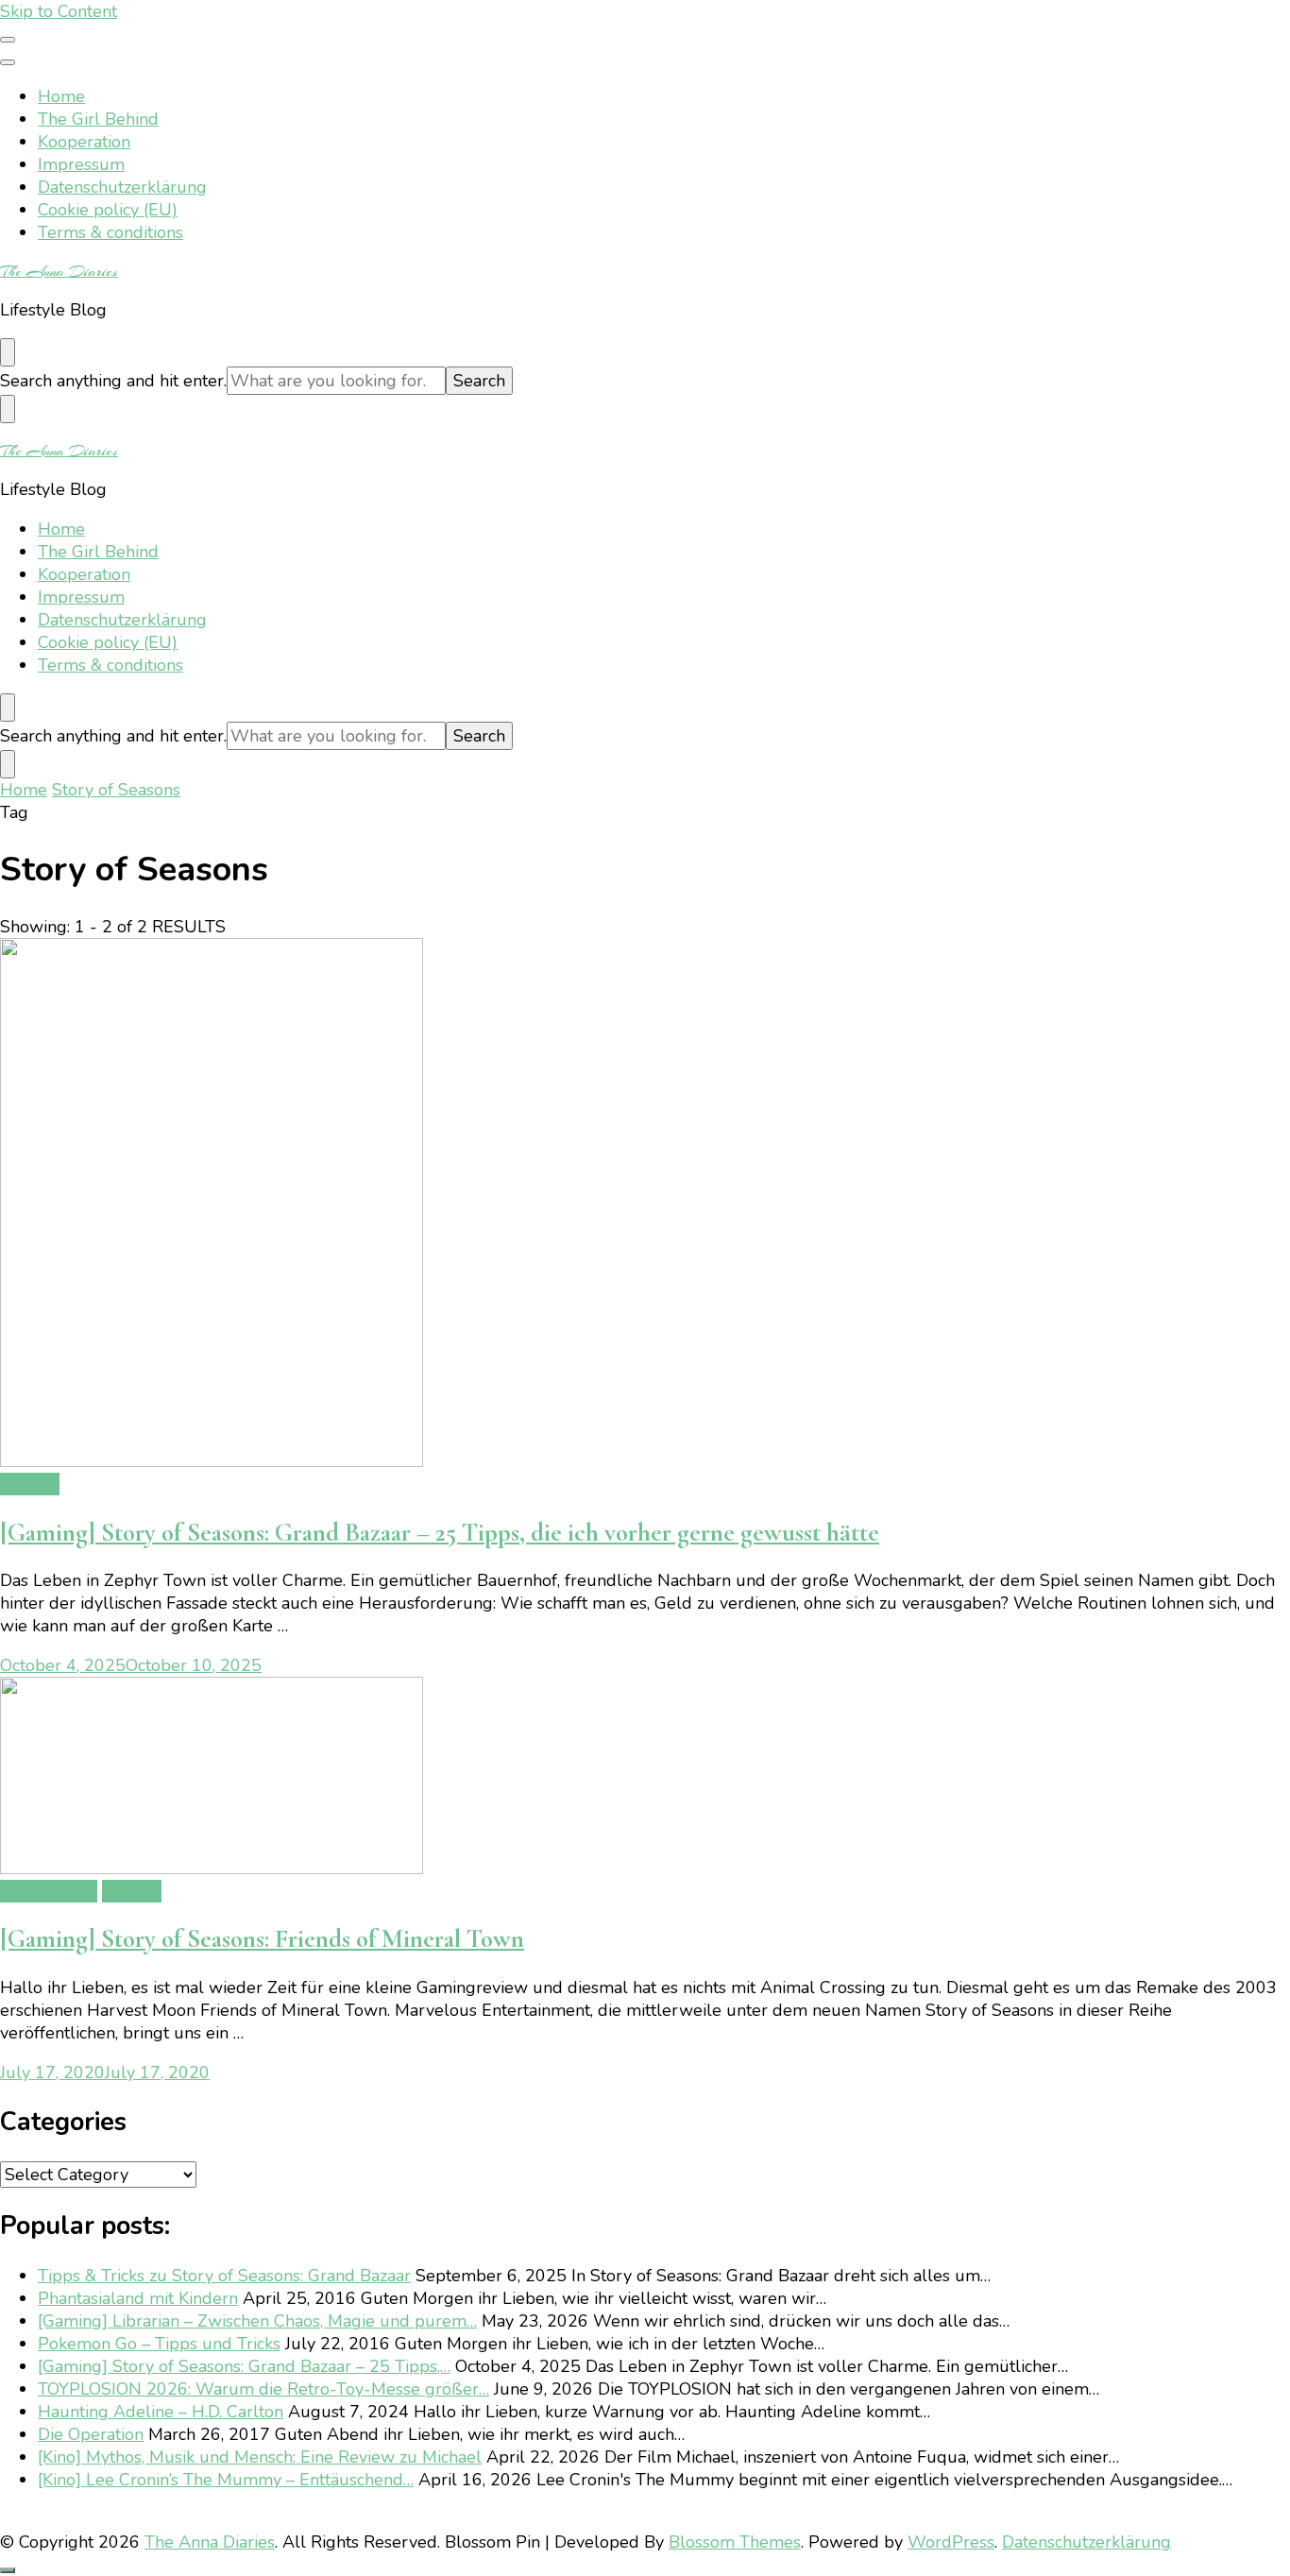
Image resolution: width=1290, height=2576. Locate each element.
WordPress (951, 2542)
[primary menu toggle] (8, 40)
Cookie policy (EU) (108, 210)
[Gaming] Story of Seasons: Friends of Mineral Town (262, 1939)
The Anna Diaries (59, 271)
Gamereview (49, 1891)
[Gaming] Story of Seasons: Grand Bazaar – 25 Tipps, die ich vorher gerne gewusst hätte (440, 1533)
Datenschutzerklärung (122, 187)
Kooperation (84, 142)
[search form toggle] (8, 352)
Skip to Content (59, 11)
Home (61, 96)
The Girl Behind (98, 119)
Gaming (30, 1484)
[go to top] (8, 2570)
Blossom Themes (735, 2542)
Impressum (81, 164)
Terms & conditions (110, 232)
